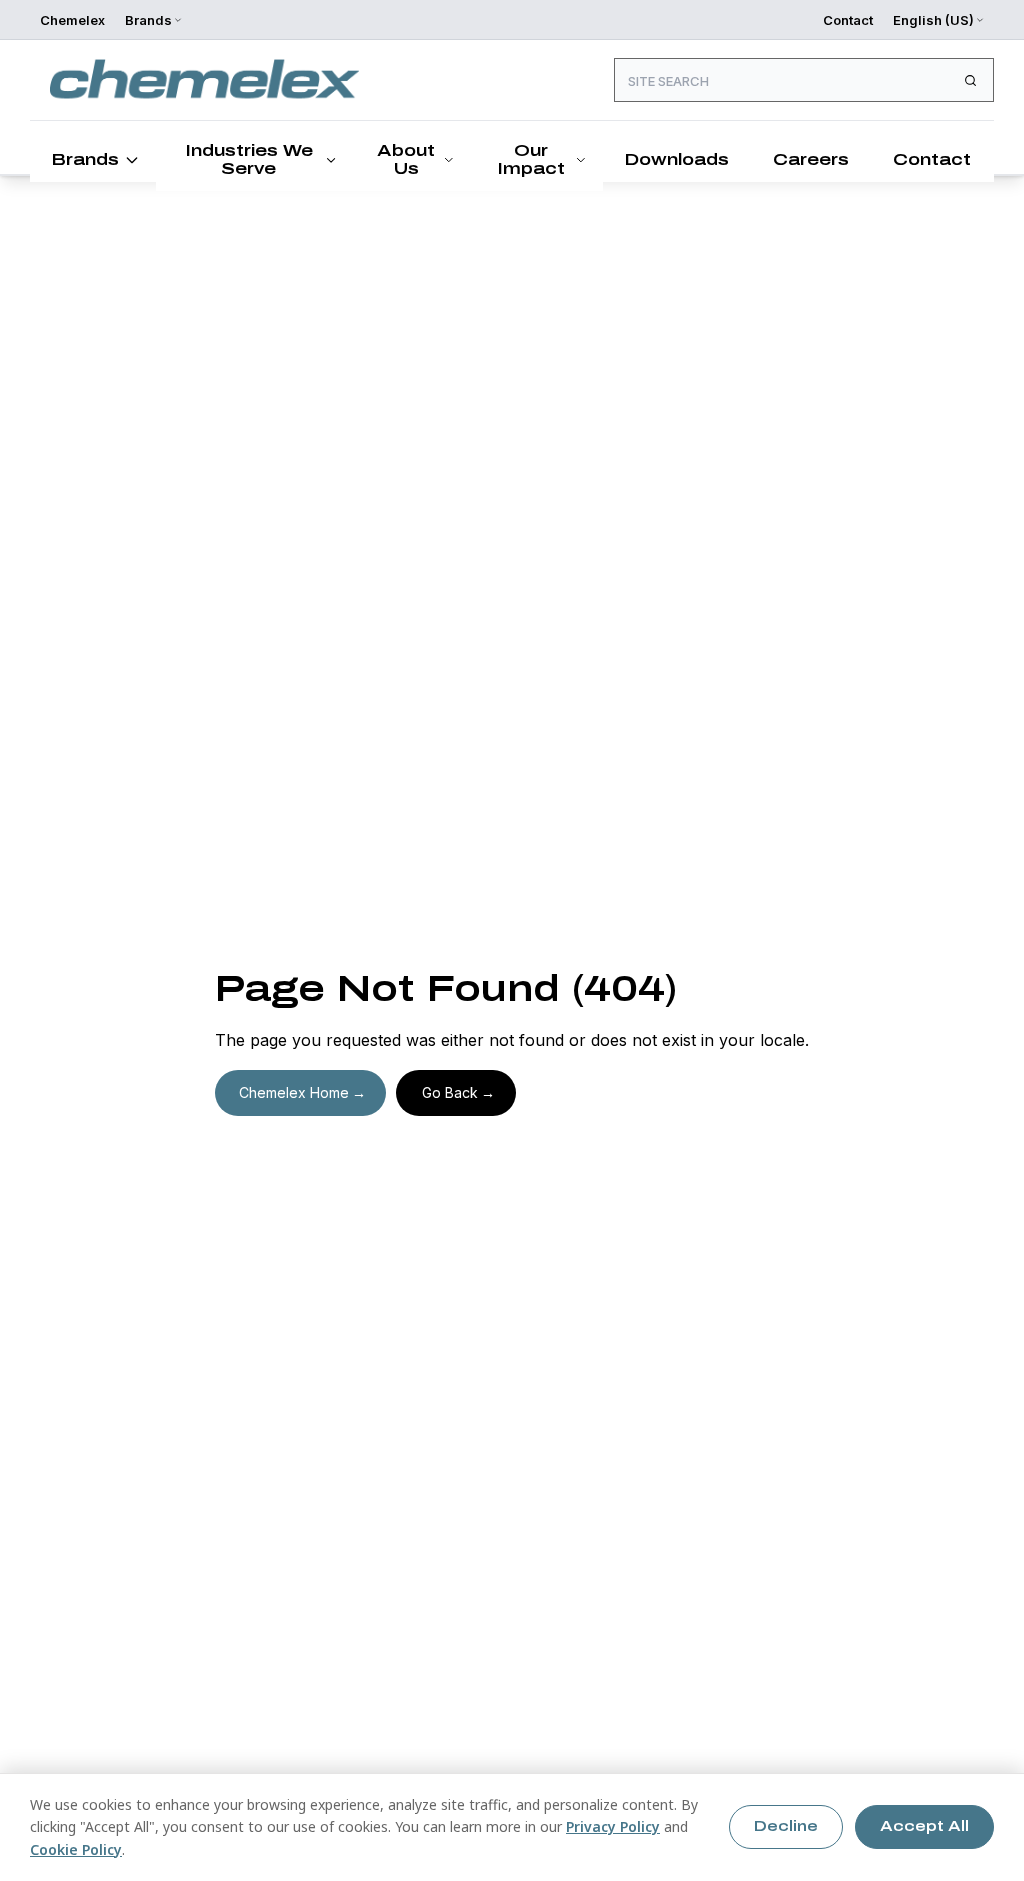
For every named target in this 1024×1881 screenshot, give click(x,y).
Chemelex (72, 20)
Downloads (676, 159)
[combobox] (804, 80)
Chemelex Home (294, 1092)
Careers (811, 159)
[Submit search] (970, 80)
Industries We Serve (249, 159)
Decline (786, 1826)
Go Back (450, 1092)
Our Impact (531, 159)
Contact (848, 20)
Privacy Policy (613, 1826)
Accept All (924, 1826)
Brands (85, 159)
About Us (406, 159)
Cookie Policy (76, 1849)
